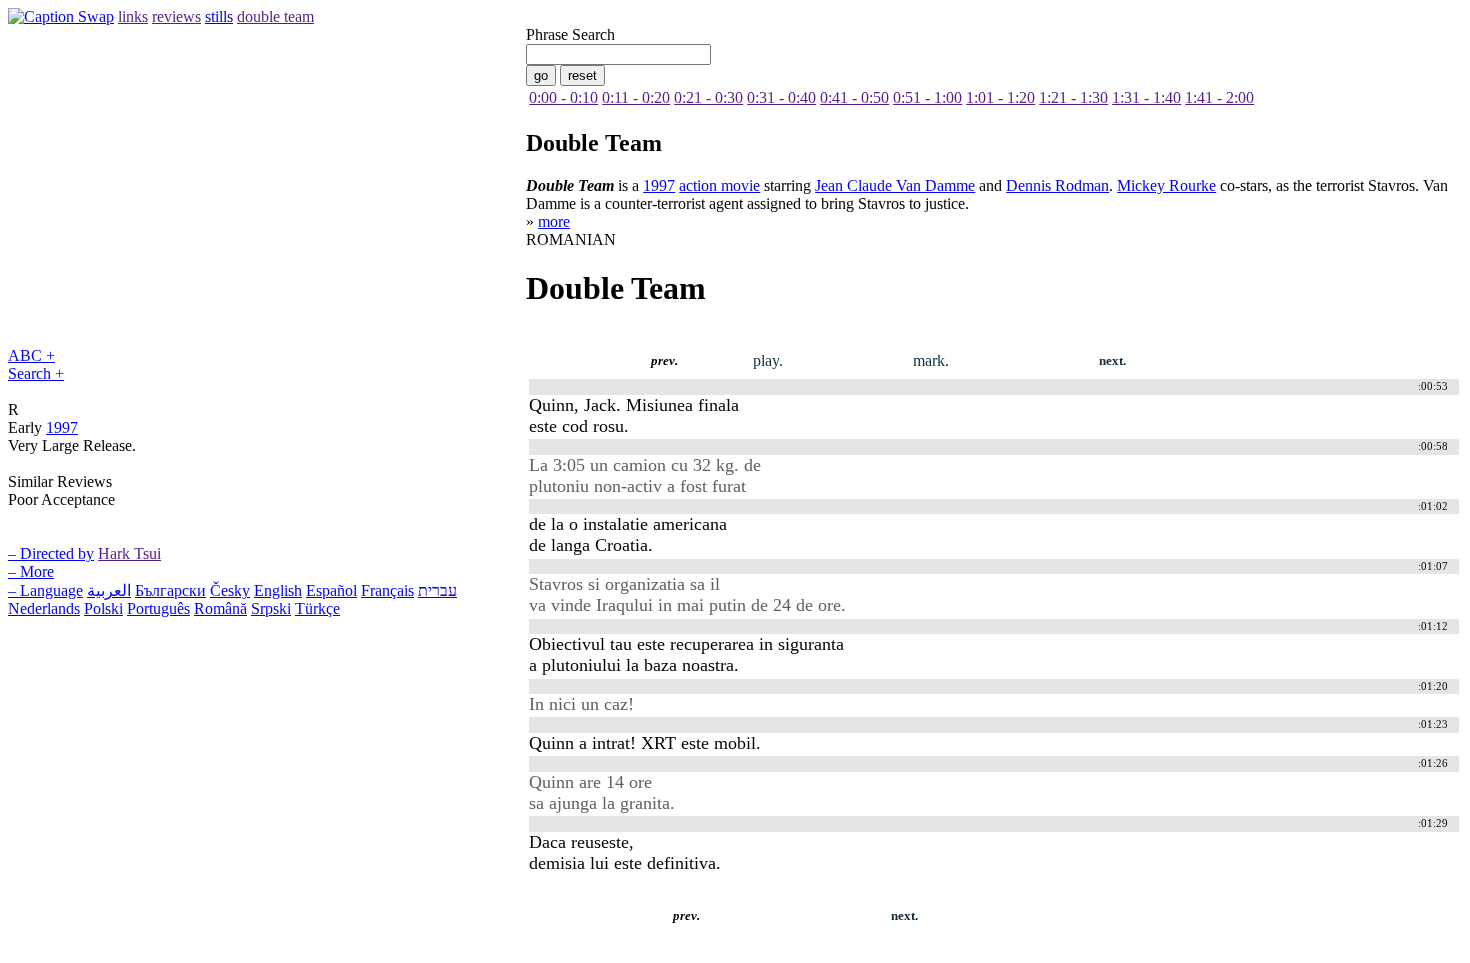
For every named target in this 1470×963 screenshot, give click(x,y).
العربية (109, 590)
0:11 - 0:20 (636, 97)
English (278, 590)
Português (158, 608)
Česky (230, 590)
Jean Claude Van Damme (895, 185)
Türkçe (317, 608)
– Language (45, 590)
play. (768, 360)
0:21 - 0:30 (708, 97)
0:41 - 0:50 (854, 97)
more (554, 221)
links (133, 16)
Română (220, 608)
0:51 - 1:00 (927, 97)
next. (1112, 361)
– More (31, 571)
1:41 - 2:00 (1219, 97)
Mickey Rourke (1166, 185)
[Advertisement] (372, 947)
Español (331, 590)
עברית (437, 590)
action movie (719, 185)
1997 (62, 427)
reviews (176, 16)
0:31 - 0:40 (781, 97)
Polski (103, 608)
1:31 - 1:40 (1146, 97)
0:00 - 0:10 (563, 97)
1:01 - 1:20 (1000, 97)
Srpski (271, 608)
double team (275, 16)
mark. (931, 360)
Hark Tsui (129, 553)
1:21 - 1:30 (1073, 97)
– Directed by (51, 553)
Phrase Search (570, 34)
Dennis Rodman (1057, 185)
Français (387, 590)
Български (170, 590)
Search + (36, 373)
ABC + (31, 355)
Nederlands (44, 608)
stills (219, 16)
